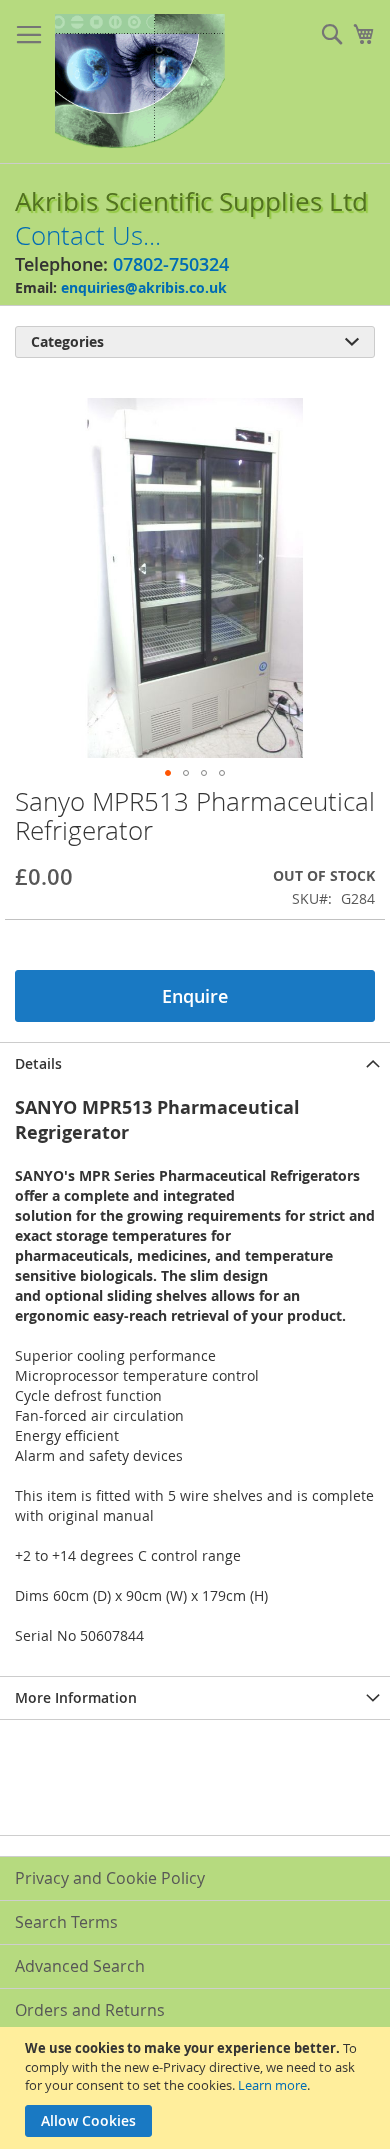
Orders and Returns (90, 2010)
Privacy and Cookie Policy (110, 1878)
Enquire (195, 996)
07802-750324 (171, 264)
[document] (197, 2088)
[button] (168, 773)
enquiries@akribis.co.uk (144, 287)
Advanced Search (80, 1966)
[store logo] (140, 82)
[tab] (195, 1063)
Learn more (272, 2085)
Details (38, 1063)
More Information (76, 1697)
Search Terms (66, 1922)
